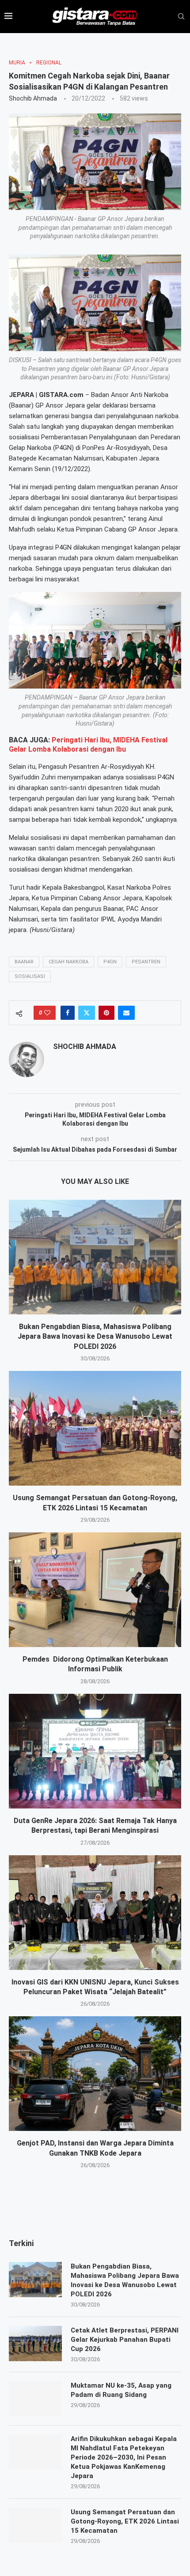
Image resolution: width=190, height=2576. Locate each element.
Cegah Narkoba (68, 962)
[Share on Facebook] (68, 1013)
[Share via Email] (126, 1013)
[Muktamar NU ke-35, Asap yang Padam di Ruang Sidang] (35, 2399)
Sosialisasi (30, 976)
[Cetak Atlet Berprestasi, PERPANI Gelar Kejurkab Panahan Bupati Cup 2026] (35, 2344)
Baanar (24, 962)
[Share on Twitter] (87, 1013)
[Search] (181, 17)
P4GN (110, 962)
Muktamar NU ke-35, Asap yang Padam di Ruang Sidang (121, 2390)
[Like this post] (47, 1013)
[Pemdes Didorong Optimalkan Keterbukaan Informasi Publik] (95, 1590)
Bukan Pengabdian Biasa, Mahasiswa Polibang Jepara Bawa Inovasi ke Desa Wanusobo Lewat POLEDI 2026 (95, 1337)
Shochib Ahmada (33, 98)
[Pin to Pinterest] (106, 1013)
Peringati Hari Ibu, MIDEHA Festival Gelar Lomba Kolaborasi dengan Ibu (88, 745)
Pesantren (146, 962)
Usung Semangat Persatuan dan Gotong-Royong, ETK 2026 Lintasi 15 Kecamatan (125, 2521)
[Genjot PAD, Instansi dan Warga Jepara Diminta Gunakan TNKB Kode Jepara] (95, 2074)
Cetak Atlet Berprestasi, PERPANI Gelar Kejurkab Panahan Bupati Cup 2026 (125, 2340)
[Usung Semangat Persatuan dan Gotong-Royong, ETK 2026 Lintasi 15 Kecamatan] (95, 1428)
